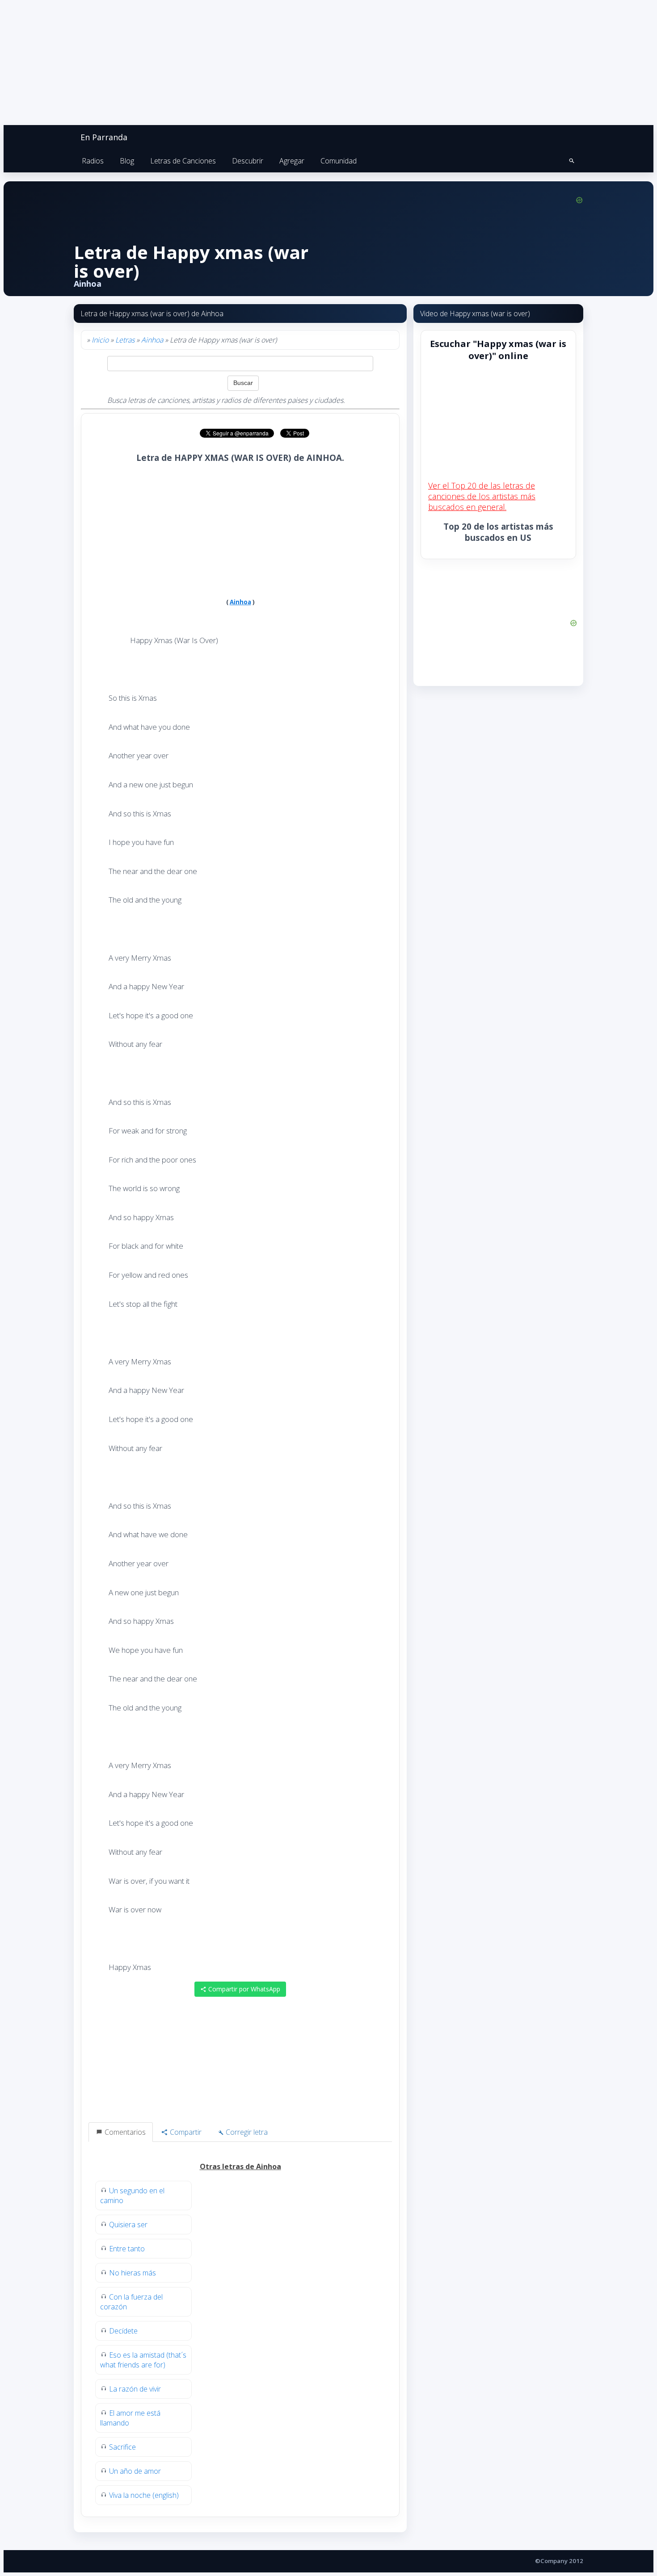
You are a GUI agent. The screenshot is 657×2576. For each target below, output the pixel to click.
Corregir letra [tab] (246, 2132)
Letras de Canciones (183, 161)
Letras (125, 340)
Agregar (292, 161)
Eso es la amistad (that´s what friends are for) (143, 2360)
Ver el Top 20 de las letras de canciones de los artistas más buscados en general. (482, 496)
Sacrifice (122, 2447)
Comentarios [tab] (124, 2132)
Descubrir (248, 161)
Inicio (100, 340)
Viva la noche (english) (144, 2495)
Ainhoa (152, 340)
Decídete (123, 2331)
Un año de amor (135, 2471)
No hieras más (133, 2273)
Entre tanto (127, 2249)
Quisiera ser (128, 2225)
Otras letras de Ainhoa (240, 2166)
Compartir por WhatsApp (243, 1989)
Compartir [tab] (185, 2132)
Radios (93, 161)
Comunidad (339, 161)
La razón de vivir (135, 2389)
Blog (127, 161)
